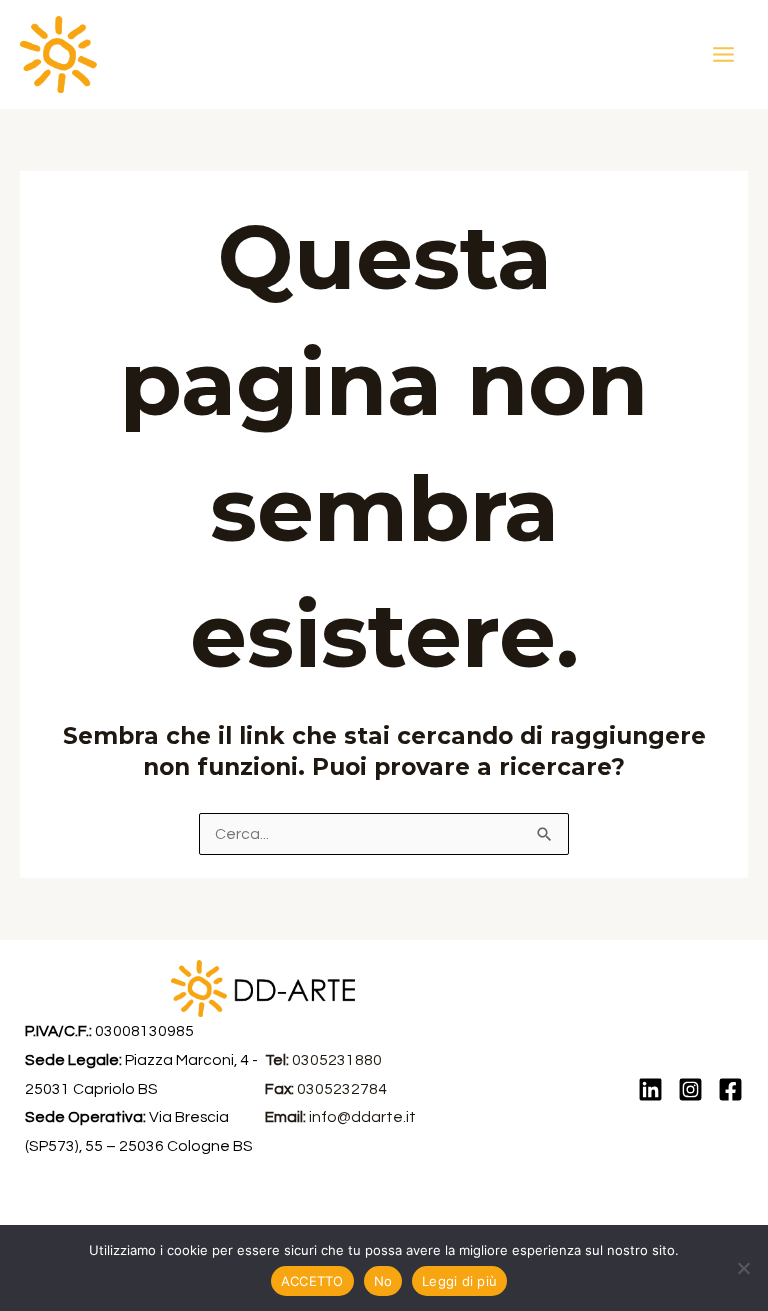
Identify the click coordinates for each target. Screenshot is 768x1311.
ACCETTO (312, 1281)
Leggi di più (459, 1281)
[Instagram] (690, 1089)
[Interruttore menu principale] (724, 54)
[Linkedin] (650, 1089)
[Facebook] (730, 1089)
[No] (743, 1268)
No (383, 1281)
